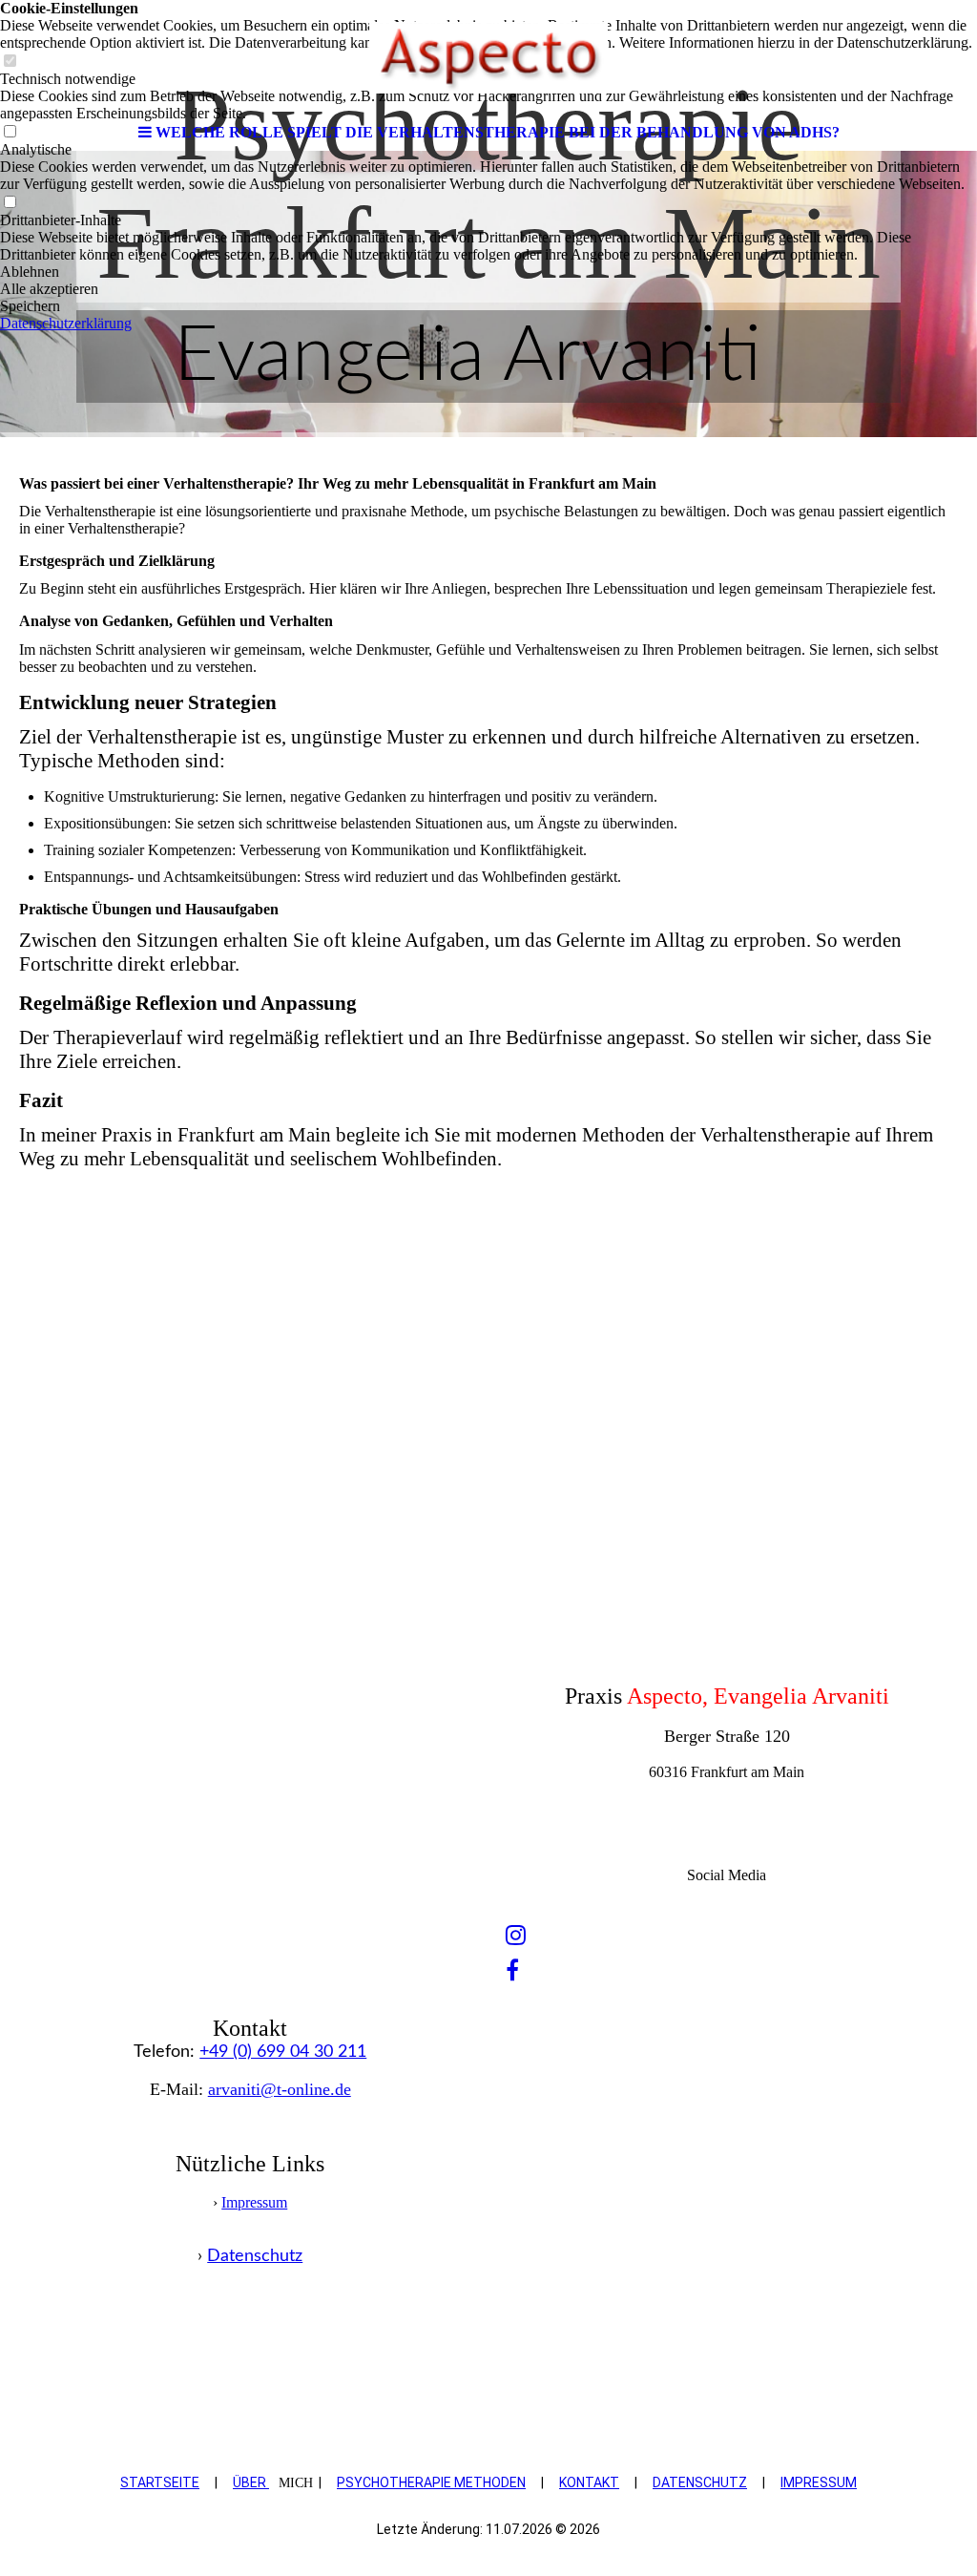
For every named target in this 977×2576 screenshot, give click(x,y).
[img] (488, 57)
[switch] (10, 203)
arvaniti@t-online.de (280, 2089)
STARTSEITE (160, 2482)
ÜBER (251, 2482)
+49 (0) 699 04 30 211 (283, 2052)
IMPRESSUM (819, 2482)
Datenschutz (255, 2256)
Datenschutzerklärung (66, 323)
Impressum (254, 2202)
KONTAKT (589, 2482)
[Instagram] (516, 1936)
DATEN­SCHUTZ (700, 2482)
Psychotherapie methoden (431, 2482)
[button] (488, 272)
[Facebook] (512, 1971)
